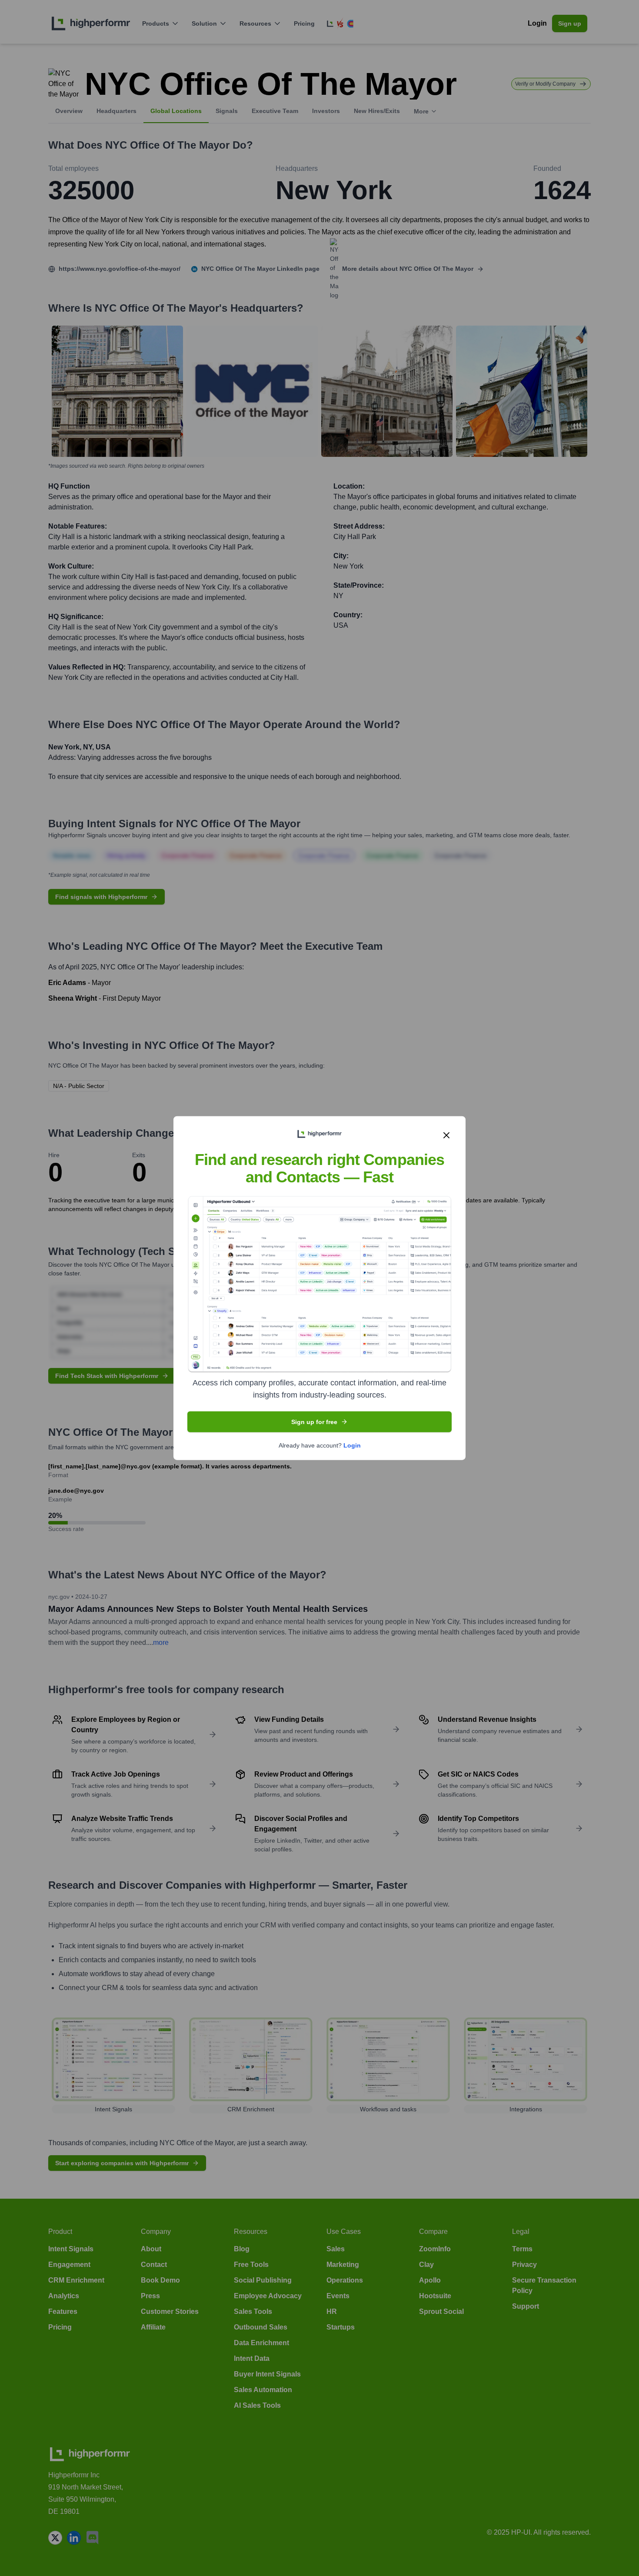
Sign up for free (314, 1421)
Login (352, 1445)
